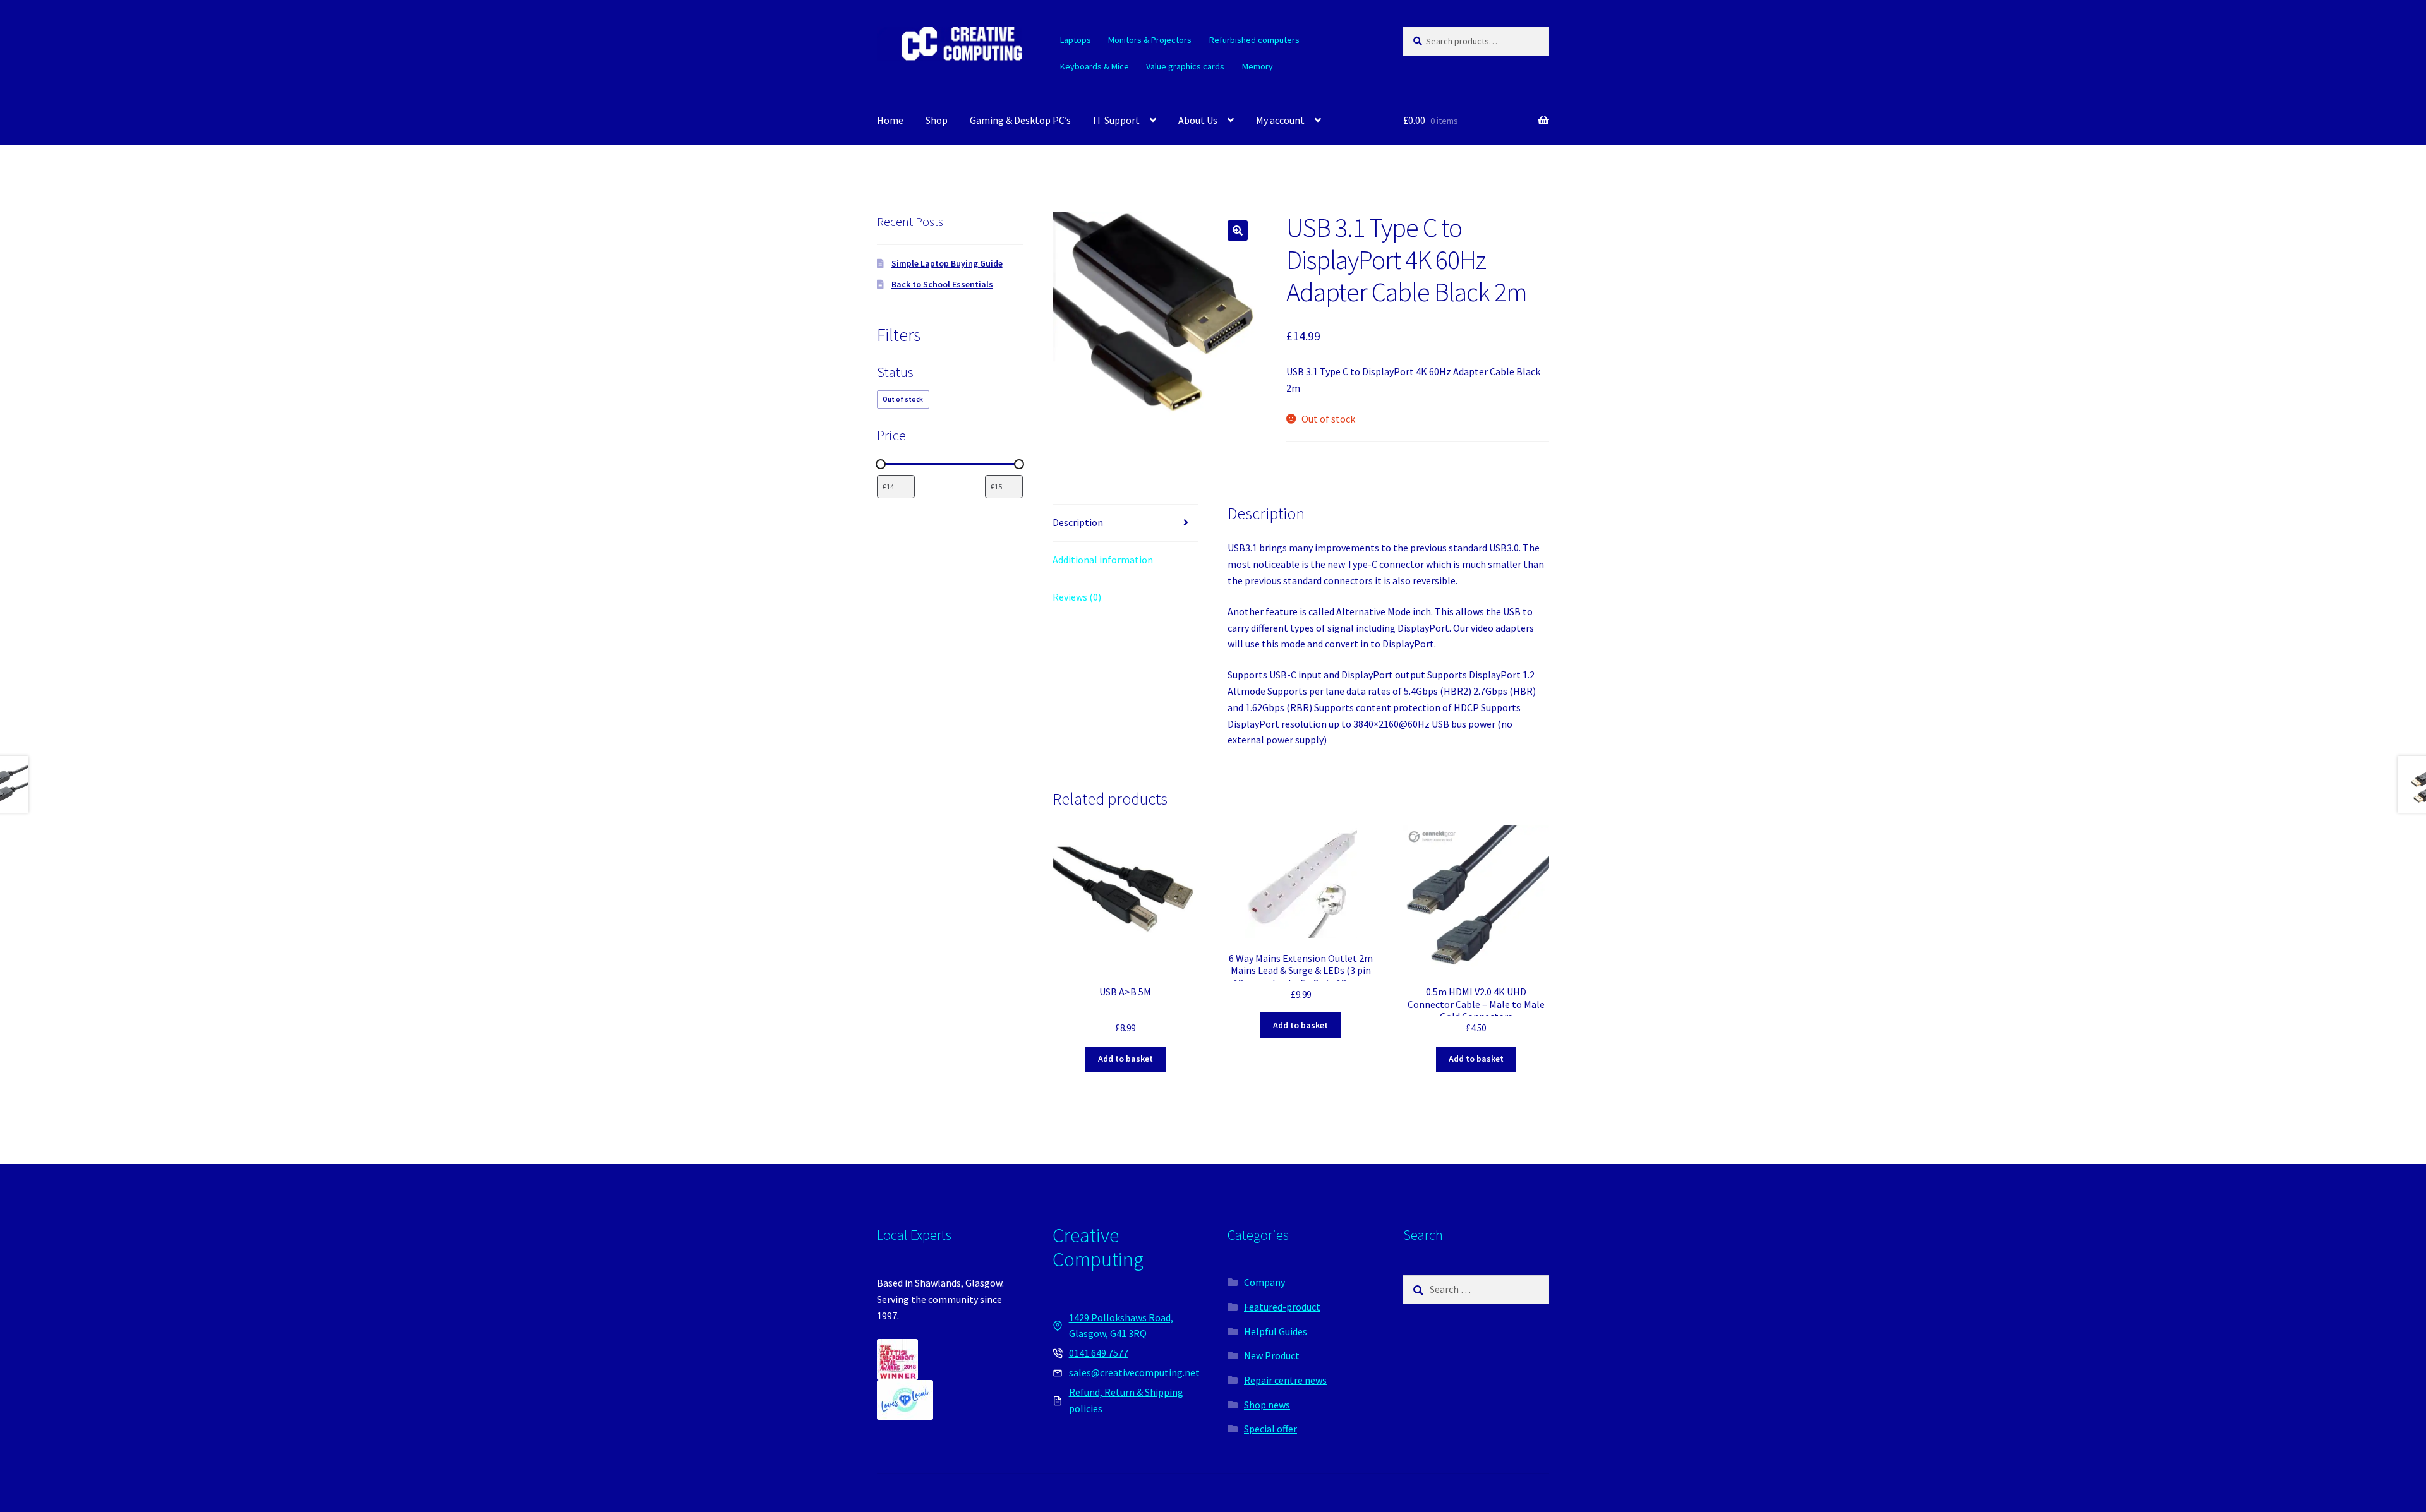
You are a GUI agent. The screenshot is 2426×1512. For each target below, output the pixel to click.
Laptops (1076, 40)
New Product (1272, 1355)
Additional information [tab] (1103, 560)
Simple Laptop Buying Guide (947, 263)
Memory (1258, 66)
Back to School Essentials (942, 284)
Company (1264, 1282)
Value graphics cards (1185, 66)
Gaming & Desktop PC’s (1020, 120)
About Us (1198, 120)
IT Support (1116, 120)
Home (890, 120)
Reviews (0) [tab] (1077, 597)
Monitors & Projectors (1150, 40)
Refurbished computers (1254, 40)
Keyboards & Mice (1095, 66)
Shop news (1267, 1405)
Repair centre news (1285, 1380)
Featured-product (1282, 1307)
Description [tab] (1078, 522)
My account (1280, 120)
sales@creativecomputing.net (1134, 1372)
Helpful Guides (1276, 1331)
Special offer (1270, 1429)
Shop (937, 120)
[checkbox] (903, 399)
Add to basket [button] (1125, 1059)
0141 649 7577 (1099, 1353)
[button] (1238, 231)
